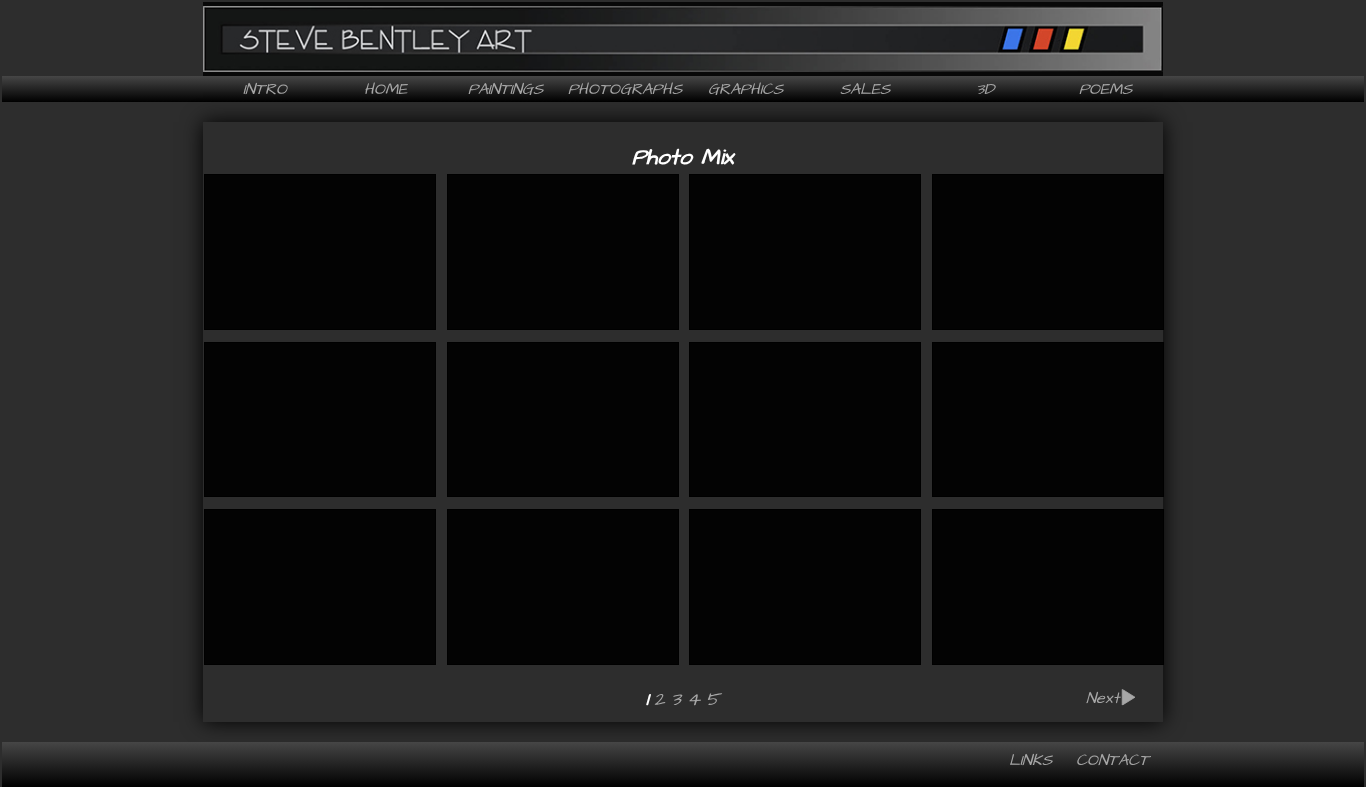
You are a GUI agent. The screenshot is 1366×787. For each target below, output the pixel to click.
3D (985, 89)
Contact (1112, 760)
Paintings (505, 89)
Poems (1105, 89)
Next (1102, 699)
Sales (865, 89)
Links (1030, 760)
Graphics (745, 89)
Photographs (625, 89)
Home (385, 89)
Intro (265, 89)
